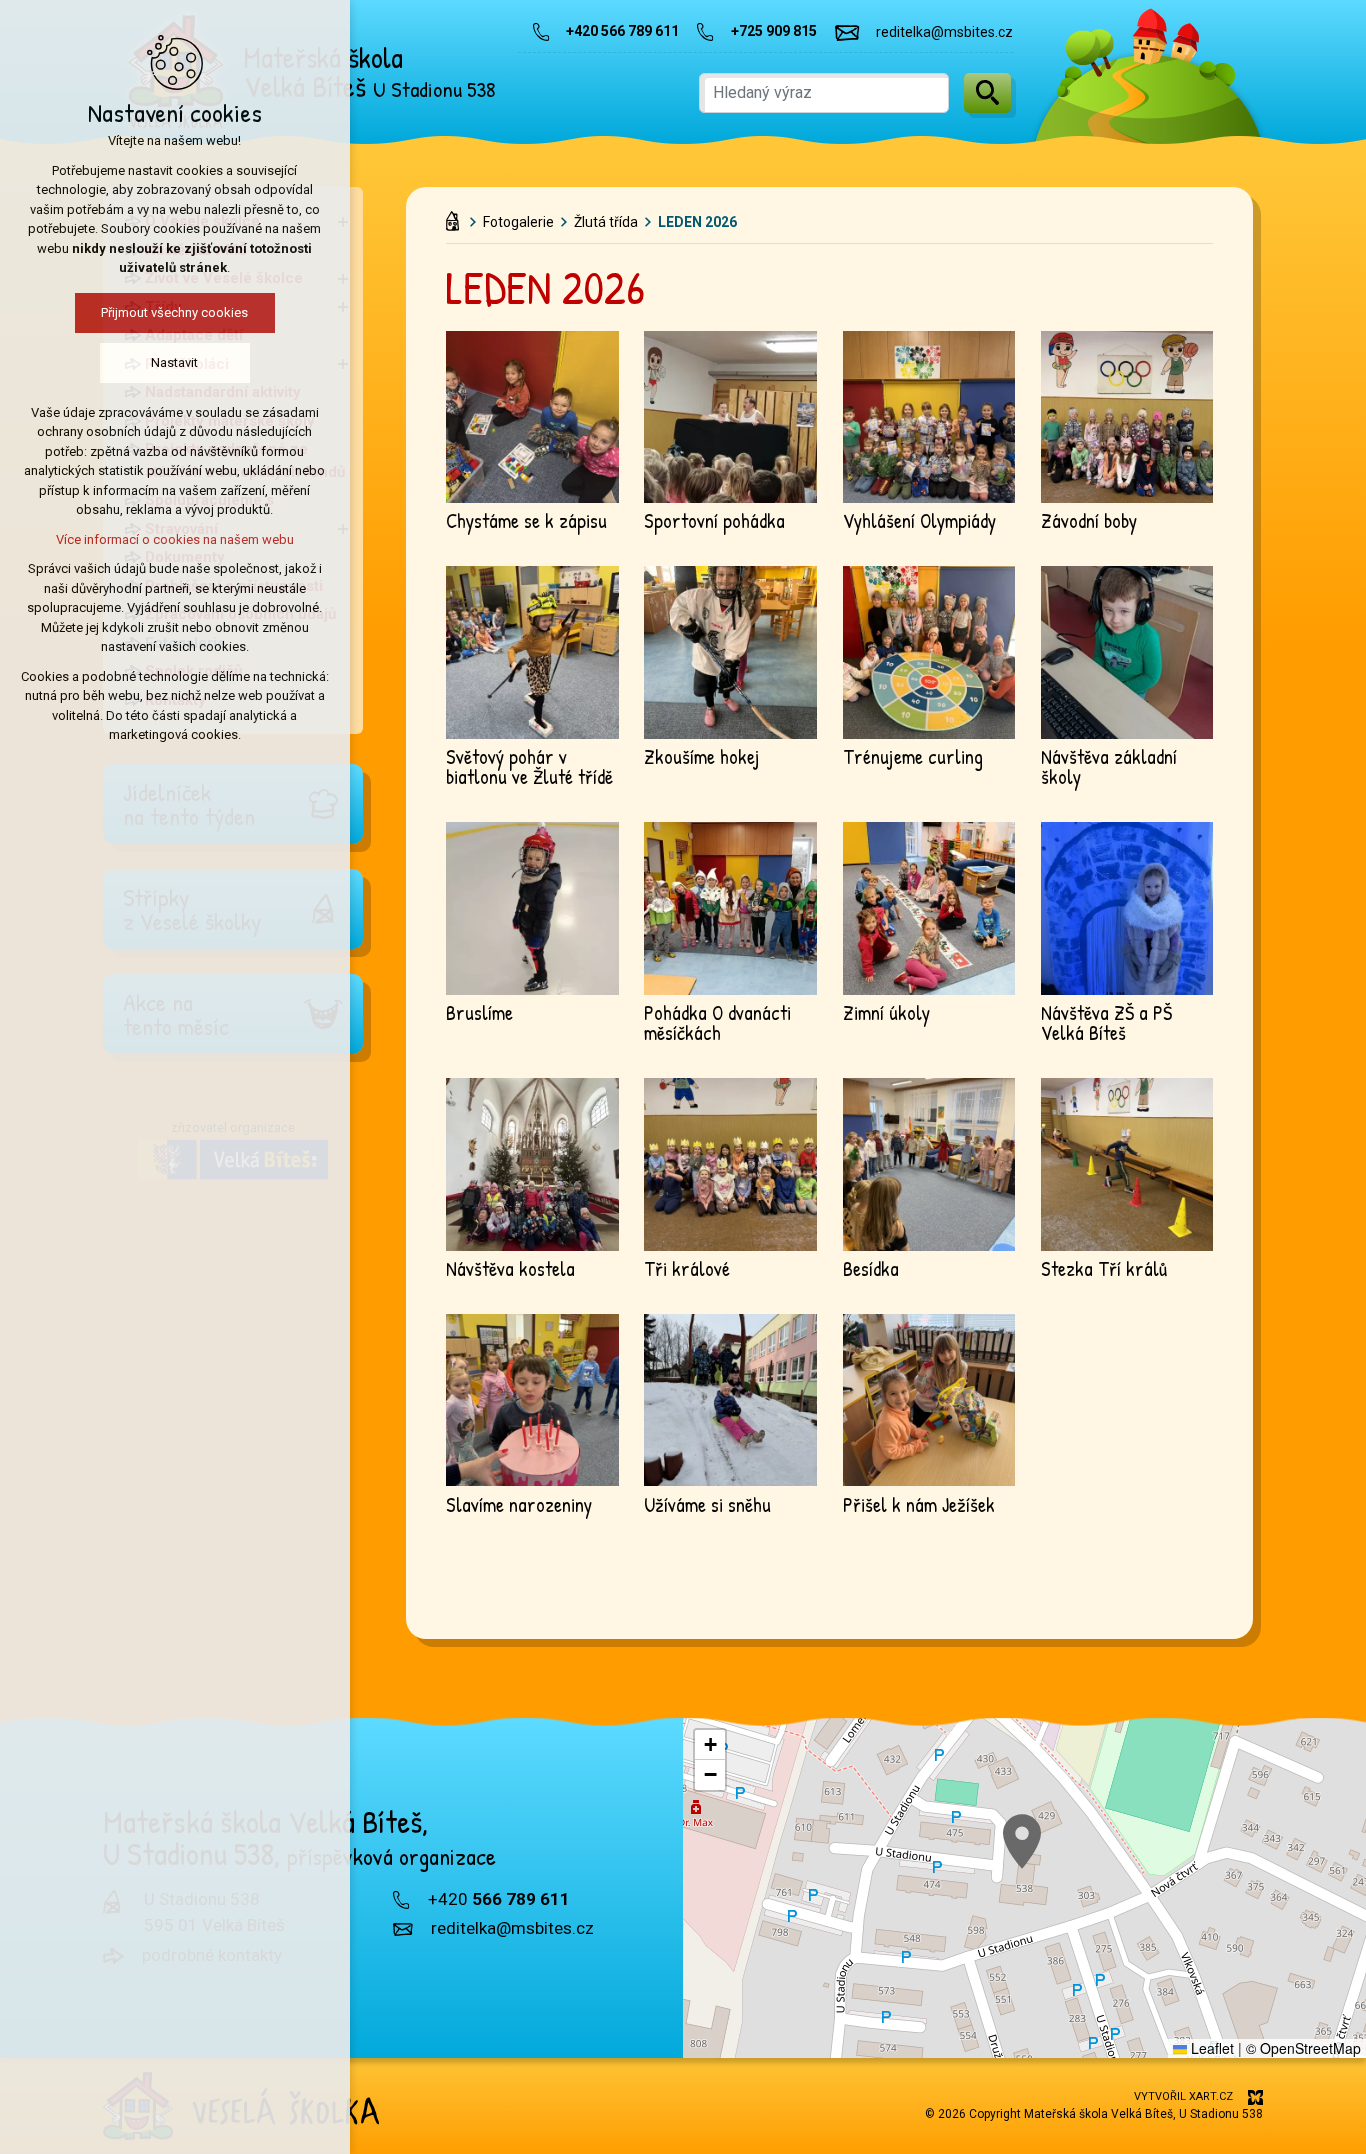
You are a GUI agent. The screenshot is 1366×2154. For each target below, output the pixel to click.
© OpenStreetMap (1303, 2048)
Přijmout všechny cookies (175, 312)
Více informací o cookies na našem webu (175, 539)
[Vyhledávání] (824, 93)
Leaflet (1210, 2048)
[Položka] (457, 217)
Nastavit (175, 362)
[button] (1022, 1841)
